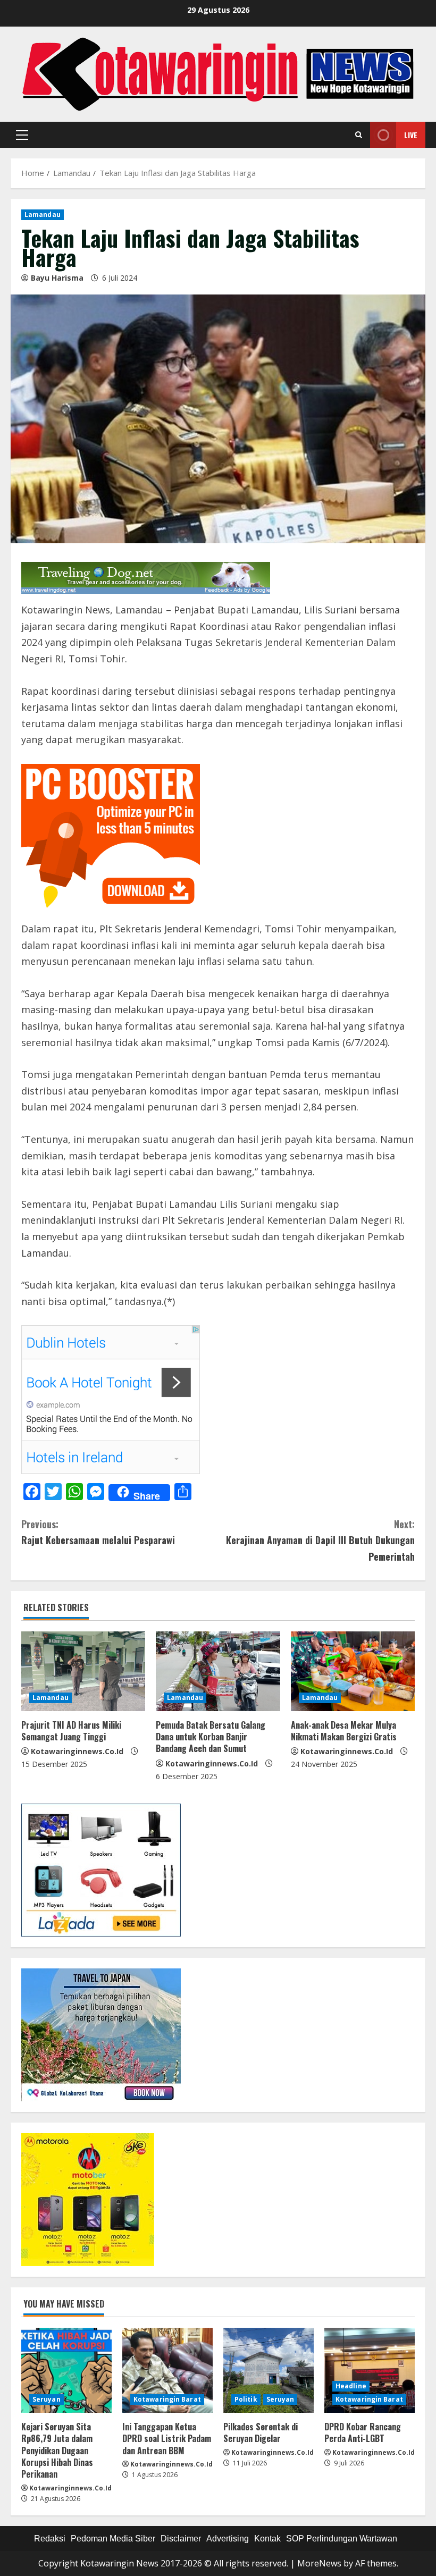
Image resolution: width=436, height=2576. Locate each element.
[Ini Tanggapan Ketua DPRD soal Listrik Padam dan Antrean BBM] (167, 2370)
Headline (351, 2386)
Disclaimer (181, 2539)
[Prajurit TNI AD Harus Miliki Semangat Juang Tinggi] (83, 1671)
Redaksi (50, 2539)
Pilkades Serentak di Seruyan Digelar (261, 2432)
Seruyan (47, 2399)
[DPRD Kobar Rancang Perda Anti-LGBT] (370, 2370)
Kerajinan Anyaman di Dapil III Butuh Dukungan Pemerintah (320, 1540)
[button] (22, 135)
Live (411, 135)
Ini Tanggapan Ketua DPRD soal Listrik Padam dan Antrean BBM (167, 2439)
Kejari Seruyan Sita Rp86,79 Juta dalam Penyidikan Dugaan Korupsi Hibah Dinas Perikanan (57, 2451)
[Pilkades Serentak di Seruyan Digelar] (269, 2370)
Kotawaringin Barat (167, 2399)
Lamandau (43, 214)
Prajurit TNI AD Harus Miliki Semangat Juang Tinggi (71, 1731)
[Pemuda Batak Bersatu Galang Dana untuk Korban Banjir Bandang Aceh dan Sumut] (218, 1671)
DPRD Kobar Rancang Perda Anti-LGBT (363, 2432)
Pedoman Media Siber (113, 2539)
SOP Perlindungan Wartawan (342, 2539)
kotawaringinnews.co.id (77, 1751)
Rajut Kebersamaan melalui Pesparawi (98, 1532)
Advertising (228, 2539)
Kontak (267, 2539)
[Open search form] (359, 135)
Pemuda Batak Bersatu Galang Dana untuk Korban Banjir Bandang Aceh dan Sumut (211, 1737)
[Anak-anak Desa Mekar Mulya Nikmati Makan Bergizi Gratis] (353, 1671)
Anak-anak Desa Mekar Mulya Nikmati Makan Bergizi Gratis (344, 1731)
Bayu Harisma (57, 278)
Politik (246, 2399)
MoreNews (319, 2563)
